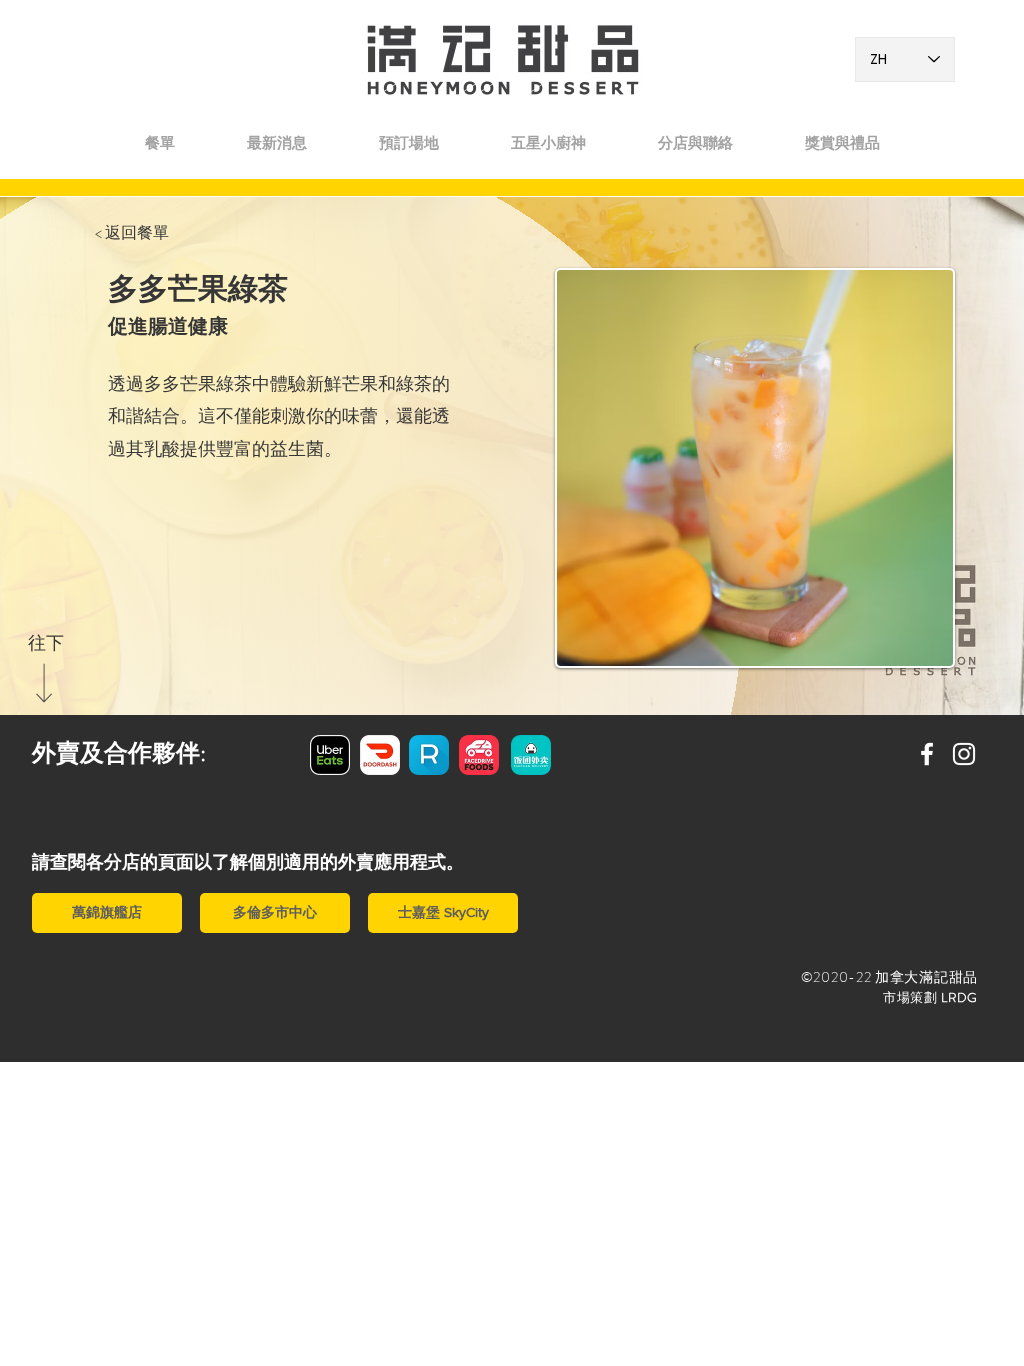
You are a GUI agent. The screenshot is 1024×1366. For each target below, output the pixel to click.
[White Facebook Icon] (927, 754)
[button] (695, 143)
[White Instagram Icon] (964, 754)
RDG (963, 997)
